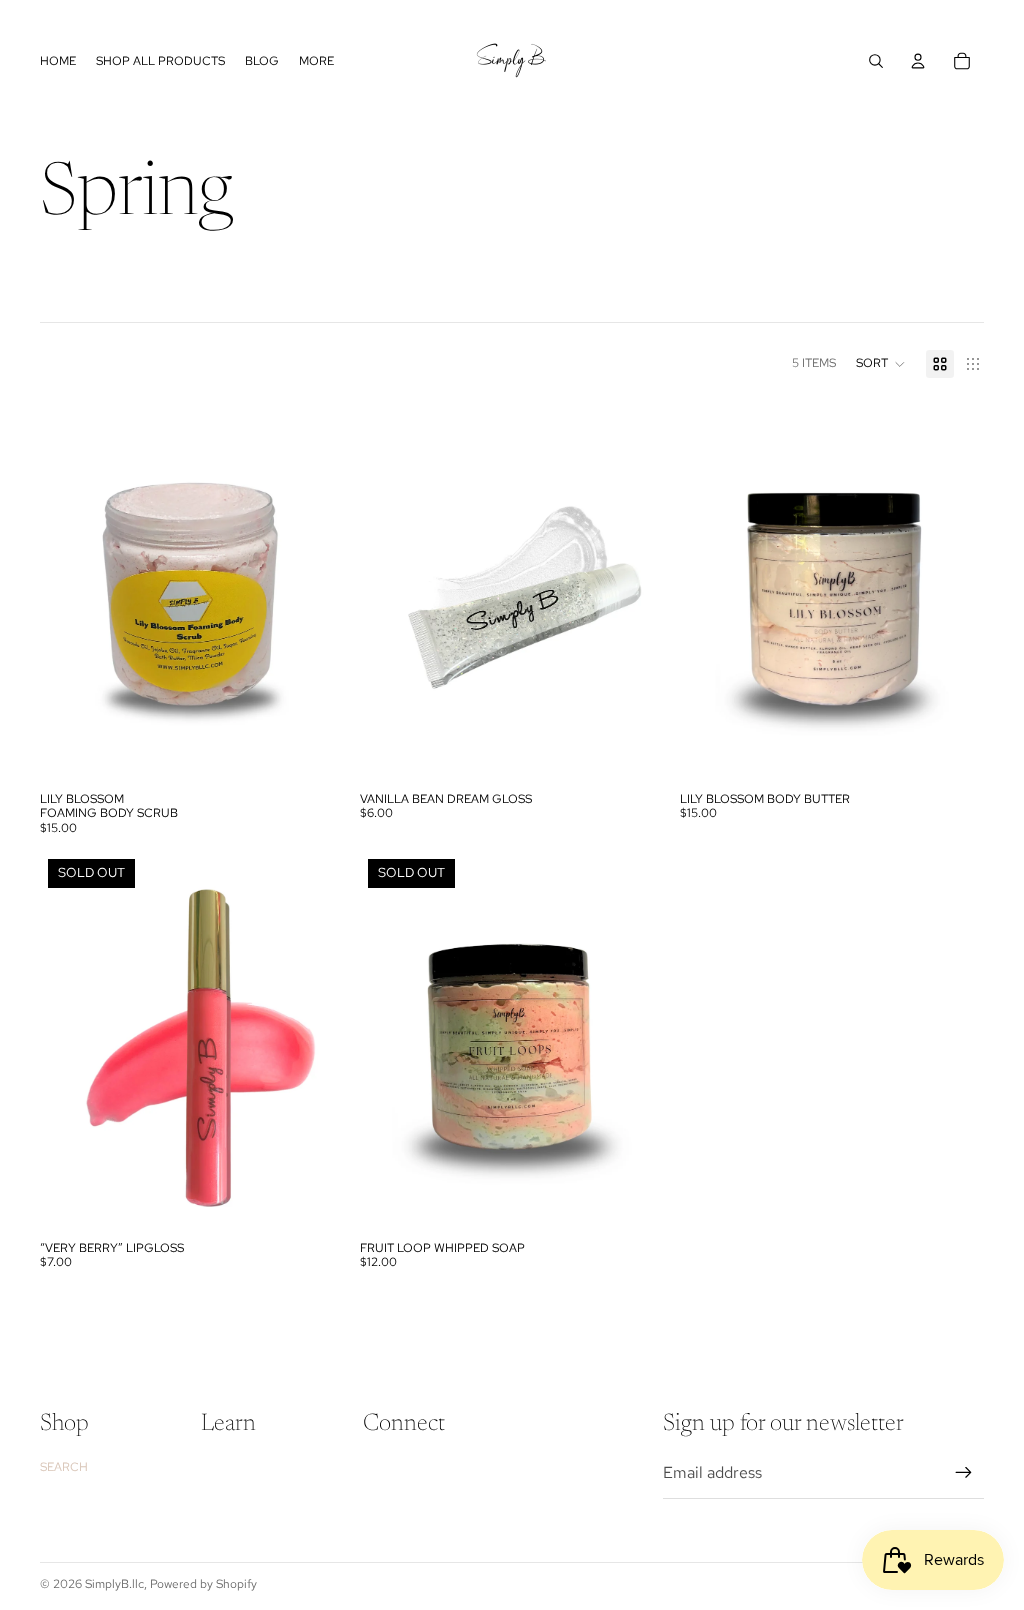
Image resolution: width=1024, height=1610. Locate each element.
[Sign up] (964, 1473)
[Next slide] (314, 592)
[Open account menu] (918, 61)
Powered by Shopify (203, 1584)
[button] (881, 364)
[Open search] (876, 61)
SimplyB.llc (114, 1584)
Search (64, 1467)
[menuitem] (316, 61)
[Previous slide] (70, 592)
